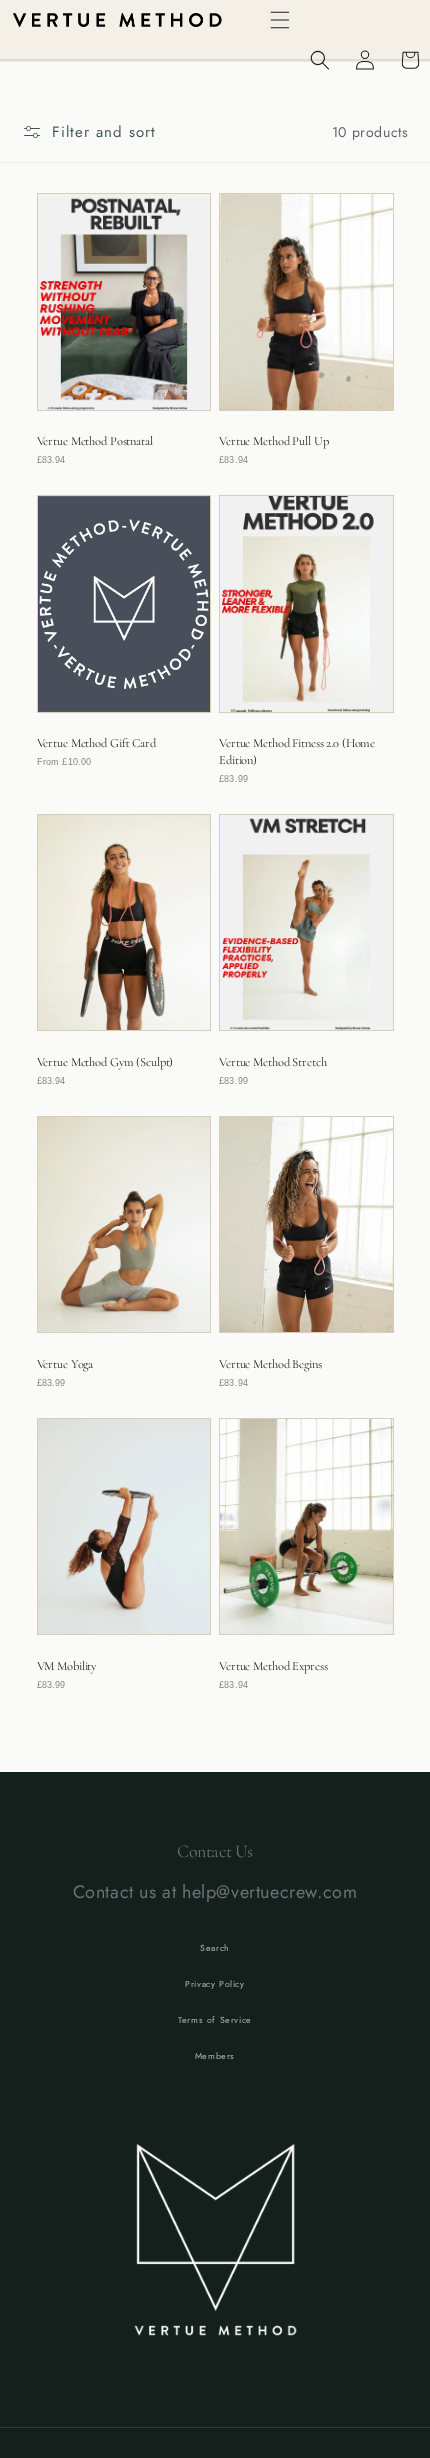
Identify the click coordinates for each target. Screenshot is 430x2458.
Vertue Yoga (65, 1364)
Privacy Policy (214, 1984)
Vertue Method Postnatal (95, 441)
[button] (280, 20)
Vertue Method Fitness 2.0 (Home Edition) (297, 751)
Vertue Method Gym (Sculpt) (105, 1062)
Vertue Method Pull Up (273, 441)
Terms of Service (215, 2020)
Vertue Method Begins (270, 1364)
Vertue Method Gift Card (96, 743)
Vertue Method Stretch (272, 1062)
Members (215, 2056)
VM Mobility (67, 1666)
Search (215, 1948)
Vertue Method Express (273, 1666)
